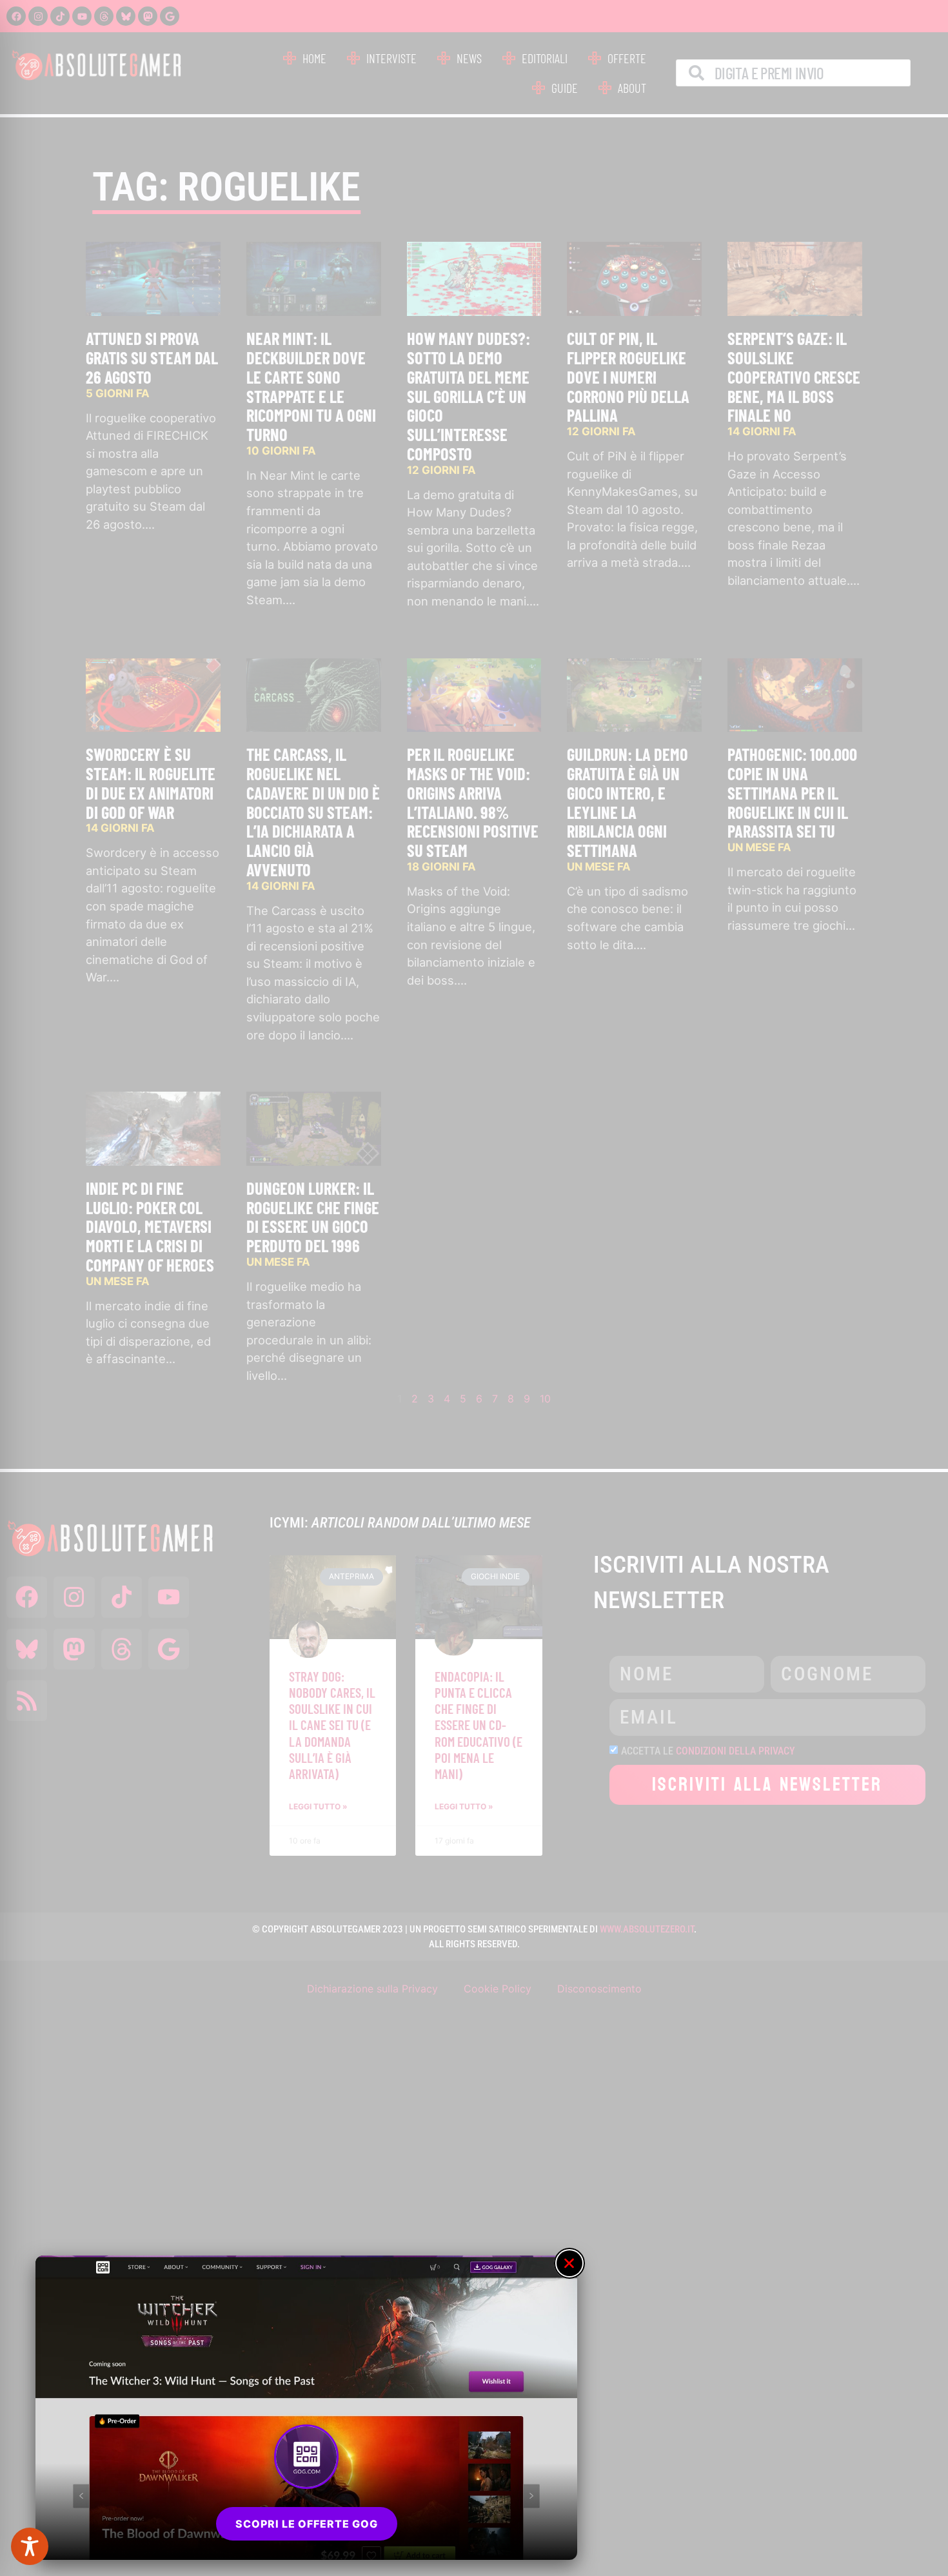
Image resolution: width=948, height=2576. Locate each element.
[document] (474, 1288)
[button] (569, 2263)
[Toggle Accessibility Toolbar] (30, 2546)
